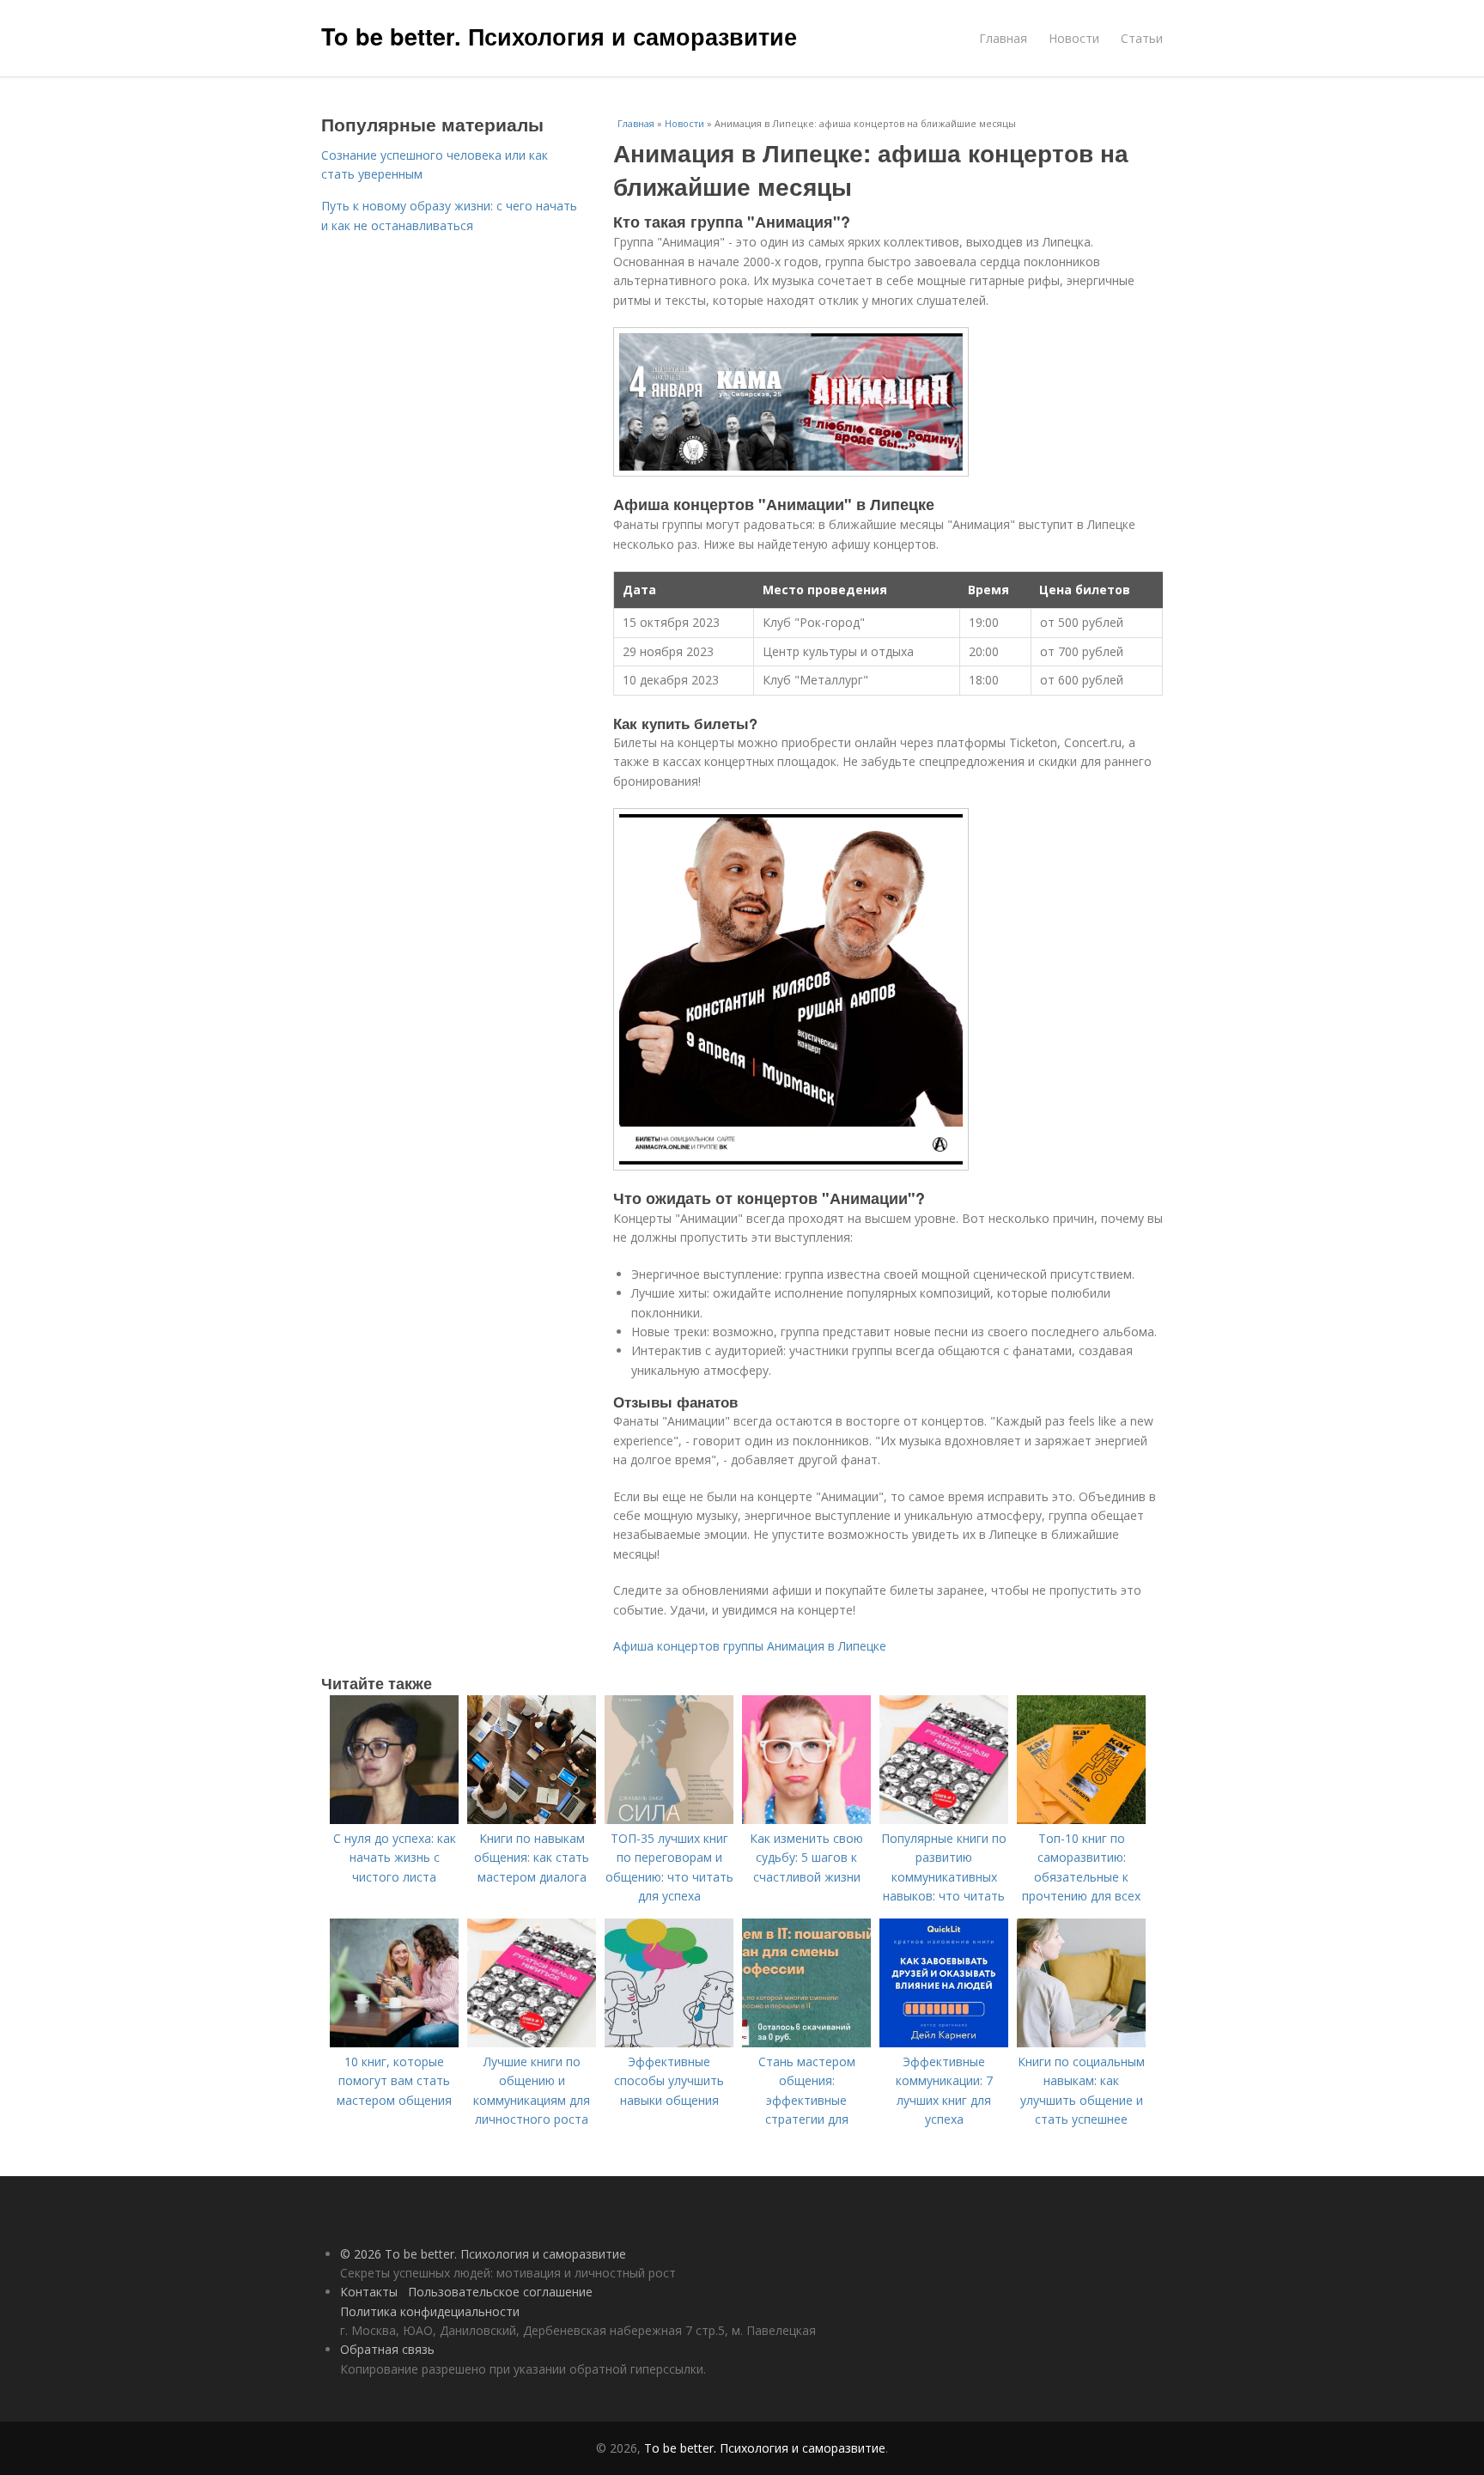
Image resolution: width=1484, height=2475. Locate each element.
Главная (1003, 38)
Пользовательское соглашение (500, 2292)
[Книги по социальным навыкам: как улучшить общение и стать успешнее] (1081, 2043)
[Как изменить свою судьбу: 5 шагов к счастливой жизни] (806, 1819)
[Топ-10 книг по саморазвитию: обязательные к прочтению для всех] (1081, 1819)
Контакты (369, 2292)
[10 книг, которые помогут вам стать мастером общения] (394, 2043)
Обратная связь (387, 2349)
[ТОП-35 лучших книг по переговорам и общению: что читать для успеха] (669, 1819)
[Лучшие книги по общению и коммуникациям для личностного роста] (532, 2043)
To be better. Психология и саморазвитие (559, 36)
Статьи (1142, 38)
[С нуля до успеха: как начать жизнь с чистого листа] (394, 1819)
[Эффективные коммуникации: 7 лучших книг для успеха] (944, 2043)
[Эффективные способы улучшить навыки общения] (669, 2043)
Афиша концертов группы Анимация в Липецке (750, 1646)
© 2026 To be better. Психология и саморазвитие (483, 2254)
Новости (1074, 38)
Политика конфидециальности (430, 2311)
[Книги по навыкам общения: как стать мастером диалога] (532, 1819)
